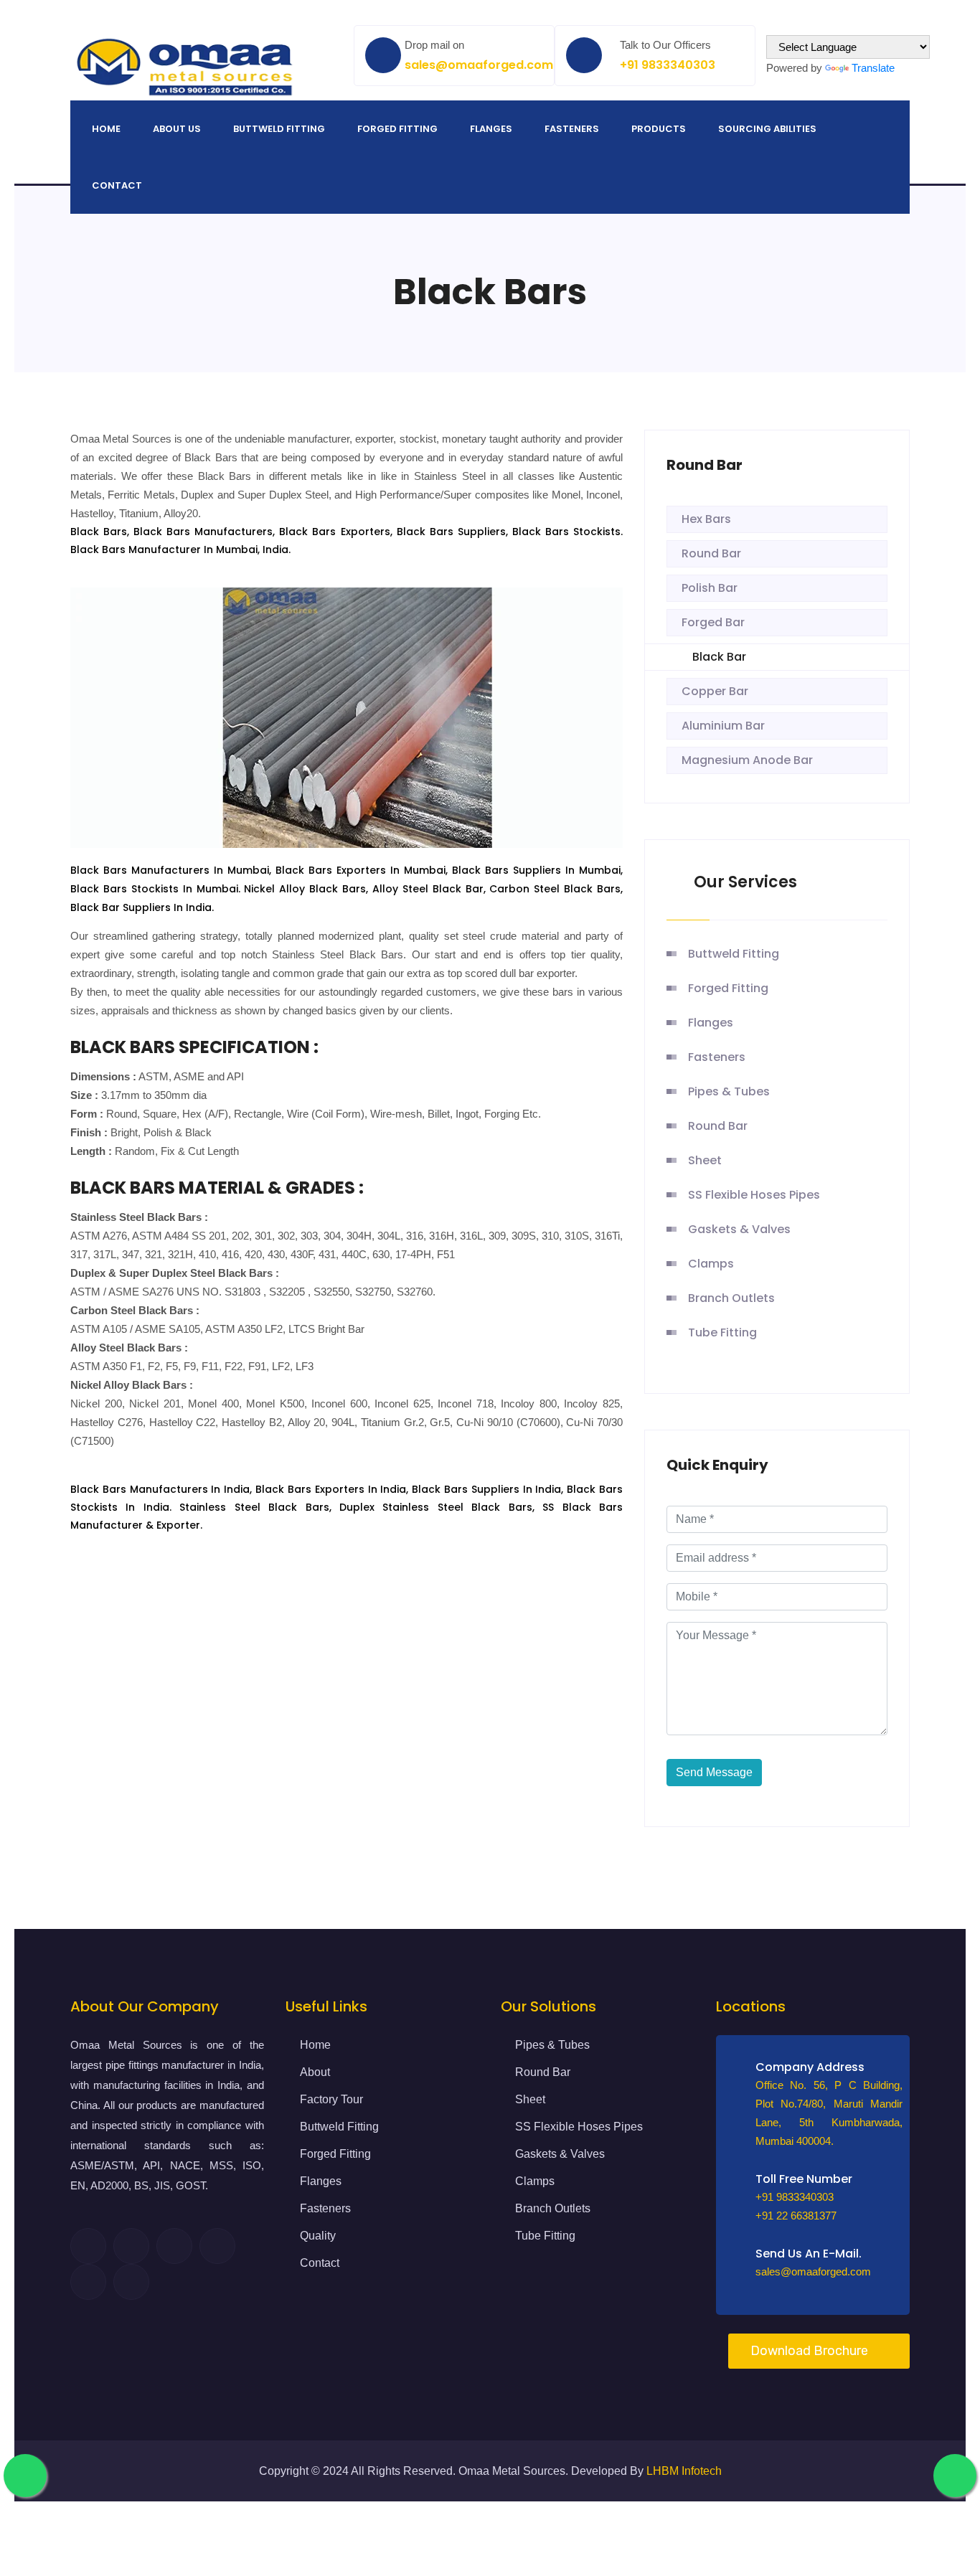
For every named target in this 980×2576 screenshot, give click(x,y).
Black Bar (719, 657)
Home (106, 129)
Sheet (705, 1160)
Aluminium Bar (723, 726)
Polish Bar (710, 588)
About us (177, 129)
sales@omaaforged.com (479, 65)
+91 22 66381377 (796, 2216)
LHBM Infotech (684, 2471)
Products (659, 129)
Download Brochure (809, 2351)
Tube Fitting (722, 1332)
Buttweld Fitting (279, 129)
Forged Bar (713, 622)
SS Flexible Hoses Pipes (754, 1195)
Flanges (491, 129)
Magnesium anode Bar (747, 760)
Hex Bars (706, 519)
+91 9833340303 (668, 65)
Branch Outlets (731, 1298)
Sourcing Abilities (767, 129)
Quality (318, 2236)
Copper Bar (715, 691)
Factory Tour (331, 2099)
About (315, 2072)
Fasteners (572, 129)
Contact (117, 185)
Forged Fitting (397, 129)
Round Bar (711, 553)
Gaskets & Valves (739, 1229)
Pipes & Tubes (729, 1091)
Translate (873, 68)
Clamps (711, 1264)
